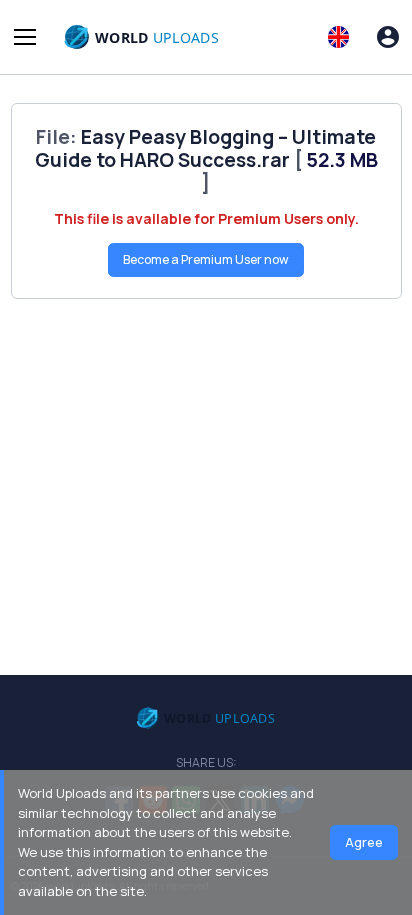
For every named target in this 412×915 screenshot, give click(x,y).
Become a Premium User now (206, 259)
